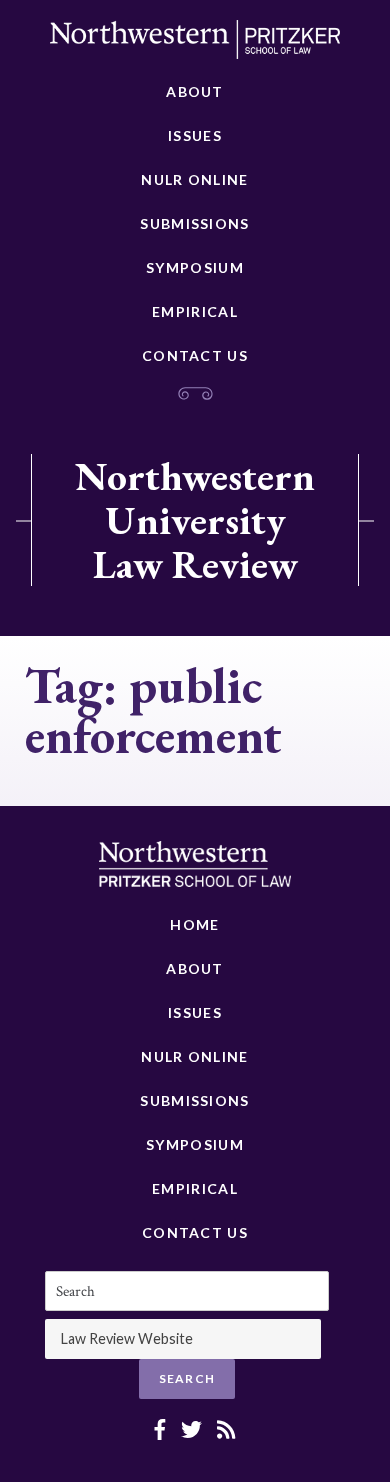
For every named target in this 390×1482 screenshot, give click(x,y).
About (195, 91)
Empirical (195, 311)
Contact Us (195, 355)
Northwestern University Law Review (195, 520)
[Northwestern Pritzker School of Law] (195, 45)
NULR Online (194, 179)
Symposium (195, 267)
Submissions (194, 223)
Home (194, 924)
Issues (195, 135)
